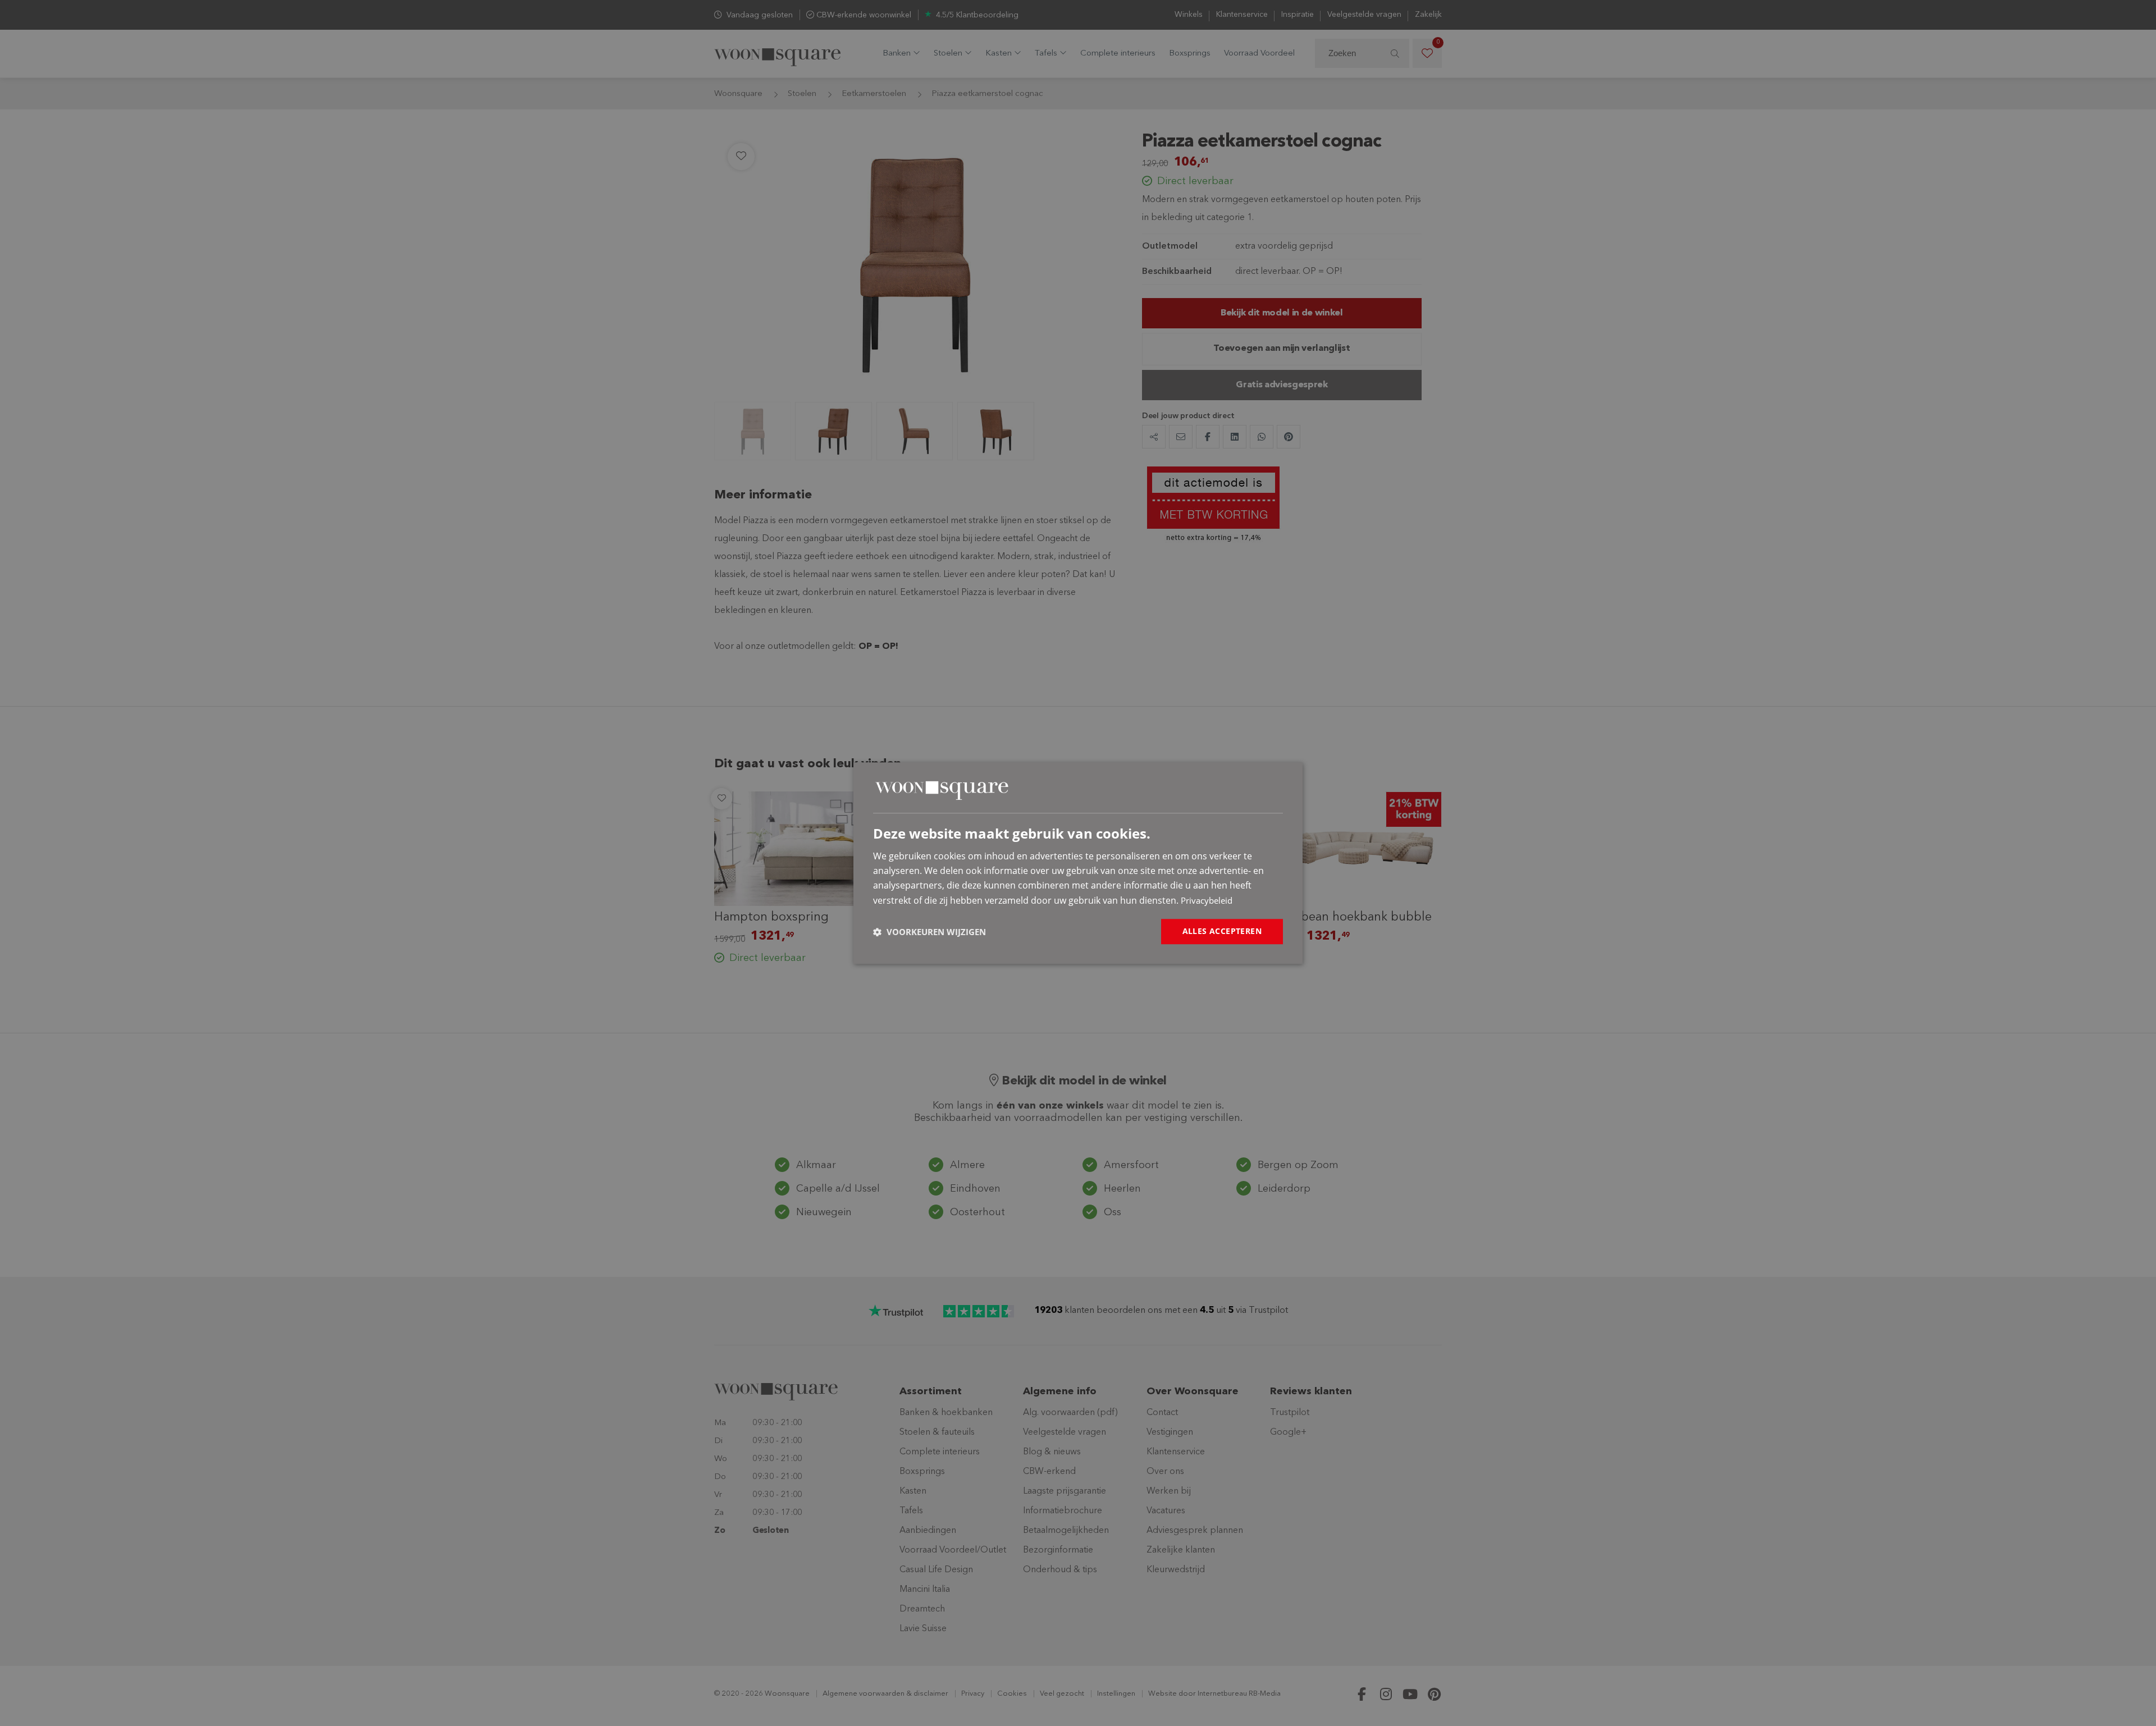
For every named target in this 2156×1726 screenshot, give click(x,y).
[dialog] (1078, 863)
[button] (929, 932)
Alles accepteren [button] (1222, 931)
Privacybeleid (1207, 900)
